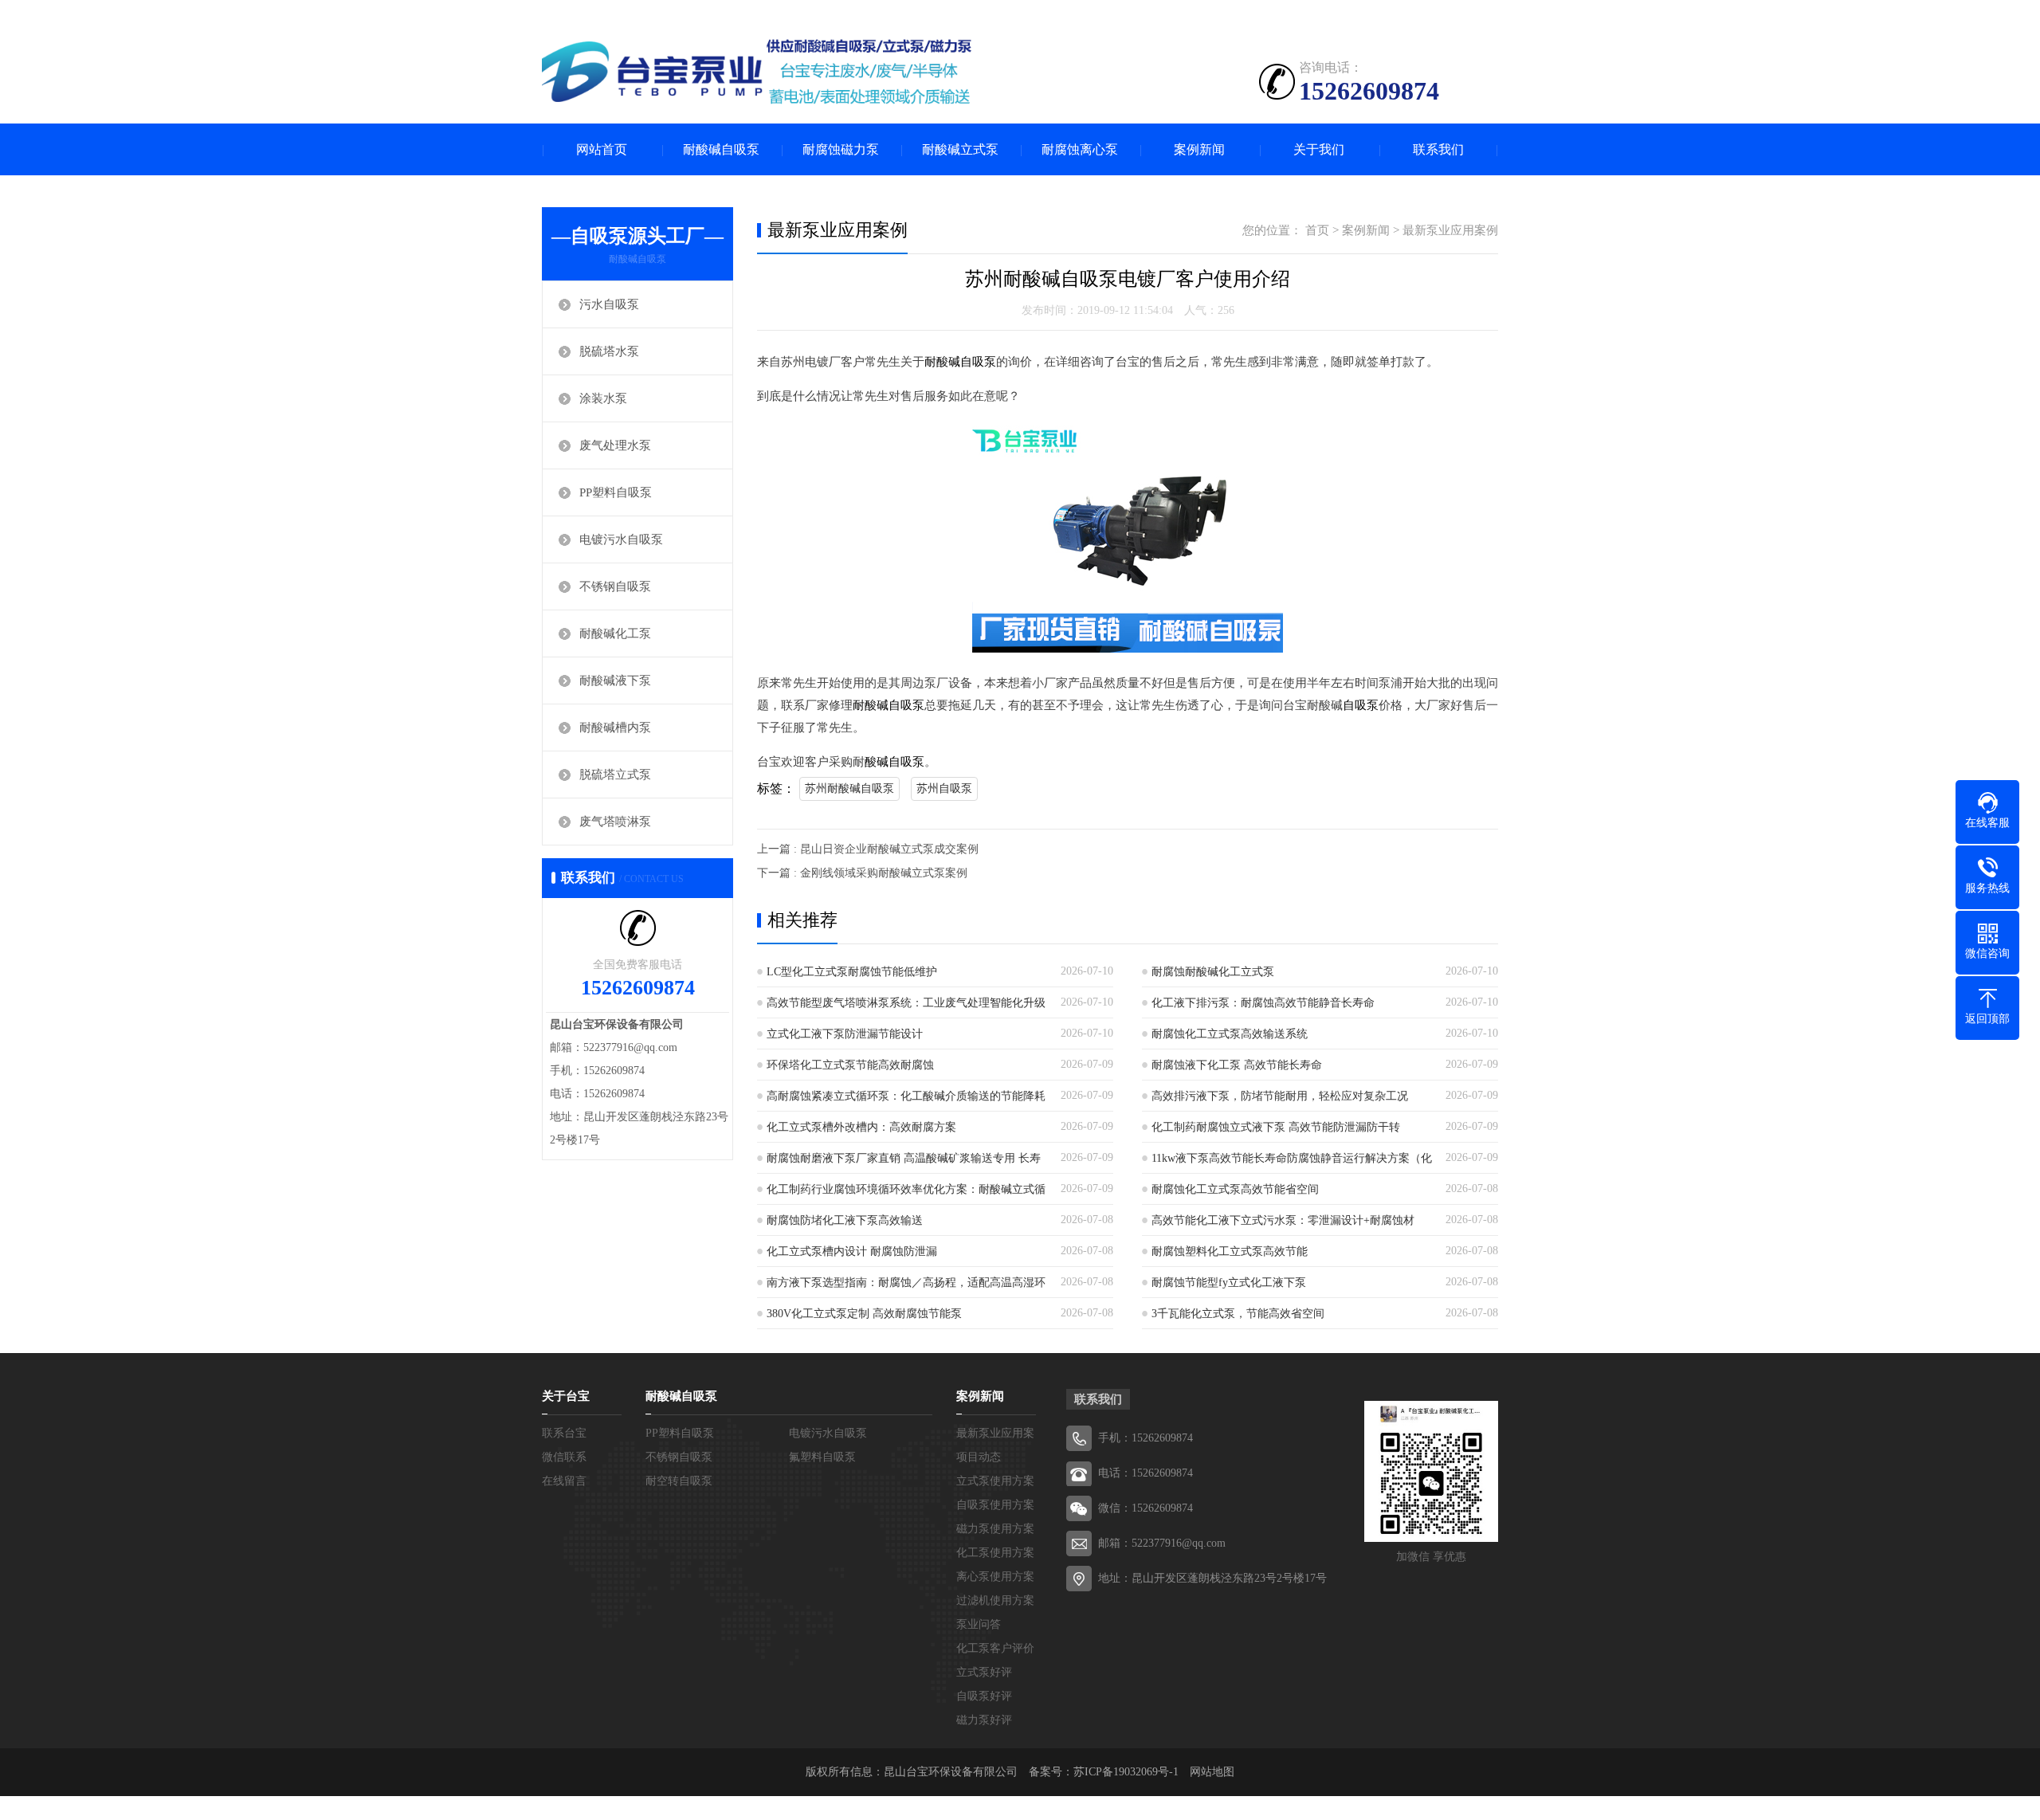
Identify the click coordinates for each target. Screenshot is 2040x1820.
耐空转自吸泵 (679, 1481)
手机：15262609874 (1146, 1438)
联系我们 (1438, 149)
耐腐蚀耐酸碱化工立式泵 (1213, 972)
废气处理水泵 (615, 445)
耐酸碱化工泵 (615, 633)
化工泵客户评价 (995, 1648)
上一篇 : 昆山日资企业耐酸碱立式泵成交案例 (868, 849)
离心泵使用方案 (995, 1577)
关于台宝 (566, 1396)
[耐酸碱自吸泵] (757, 72)
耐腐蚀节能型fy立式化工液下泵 (1229, 1283)
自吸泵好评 (984, 1696)
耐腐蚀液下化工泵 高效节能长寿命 (1237, 1065)
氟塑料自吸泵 (822, 1457)
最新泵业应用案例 (1450, 230)
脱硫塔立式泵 (615, 775)
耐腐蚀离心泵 (1080, 149)
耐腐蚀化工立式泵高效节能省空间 (1235, 1189)
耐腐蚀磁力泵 (841, 149)
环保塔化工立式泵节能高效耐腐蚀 (850, 1065)
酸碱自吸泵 (894, 762)
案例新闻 (1199, 149)
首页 (1317, 230)
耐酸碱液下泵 (615, 681)
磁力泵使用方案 (995, 1529)
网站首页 (602, 149)
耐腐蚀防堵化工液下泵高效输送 (845, 1220)
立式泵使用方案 (995, 1481)
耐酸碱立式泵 (960, 149)
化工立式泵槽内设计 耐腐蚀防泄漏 (852, 1251)
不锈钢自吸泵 (615, 586)
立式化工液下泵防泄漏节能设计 (845, 1034)
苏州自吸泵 (944, 788)
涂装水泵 (603, 398)
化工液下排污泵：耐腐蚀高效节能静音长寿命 (1263, 1003)
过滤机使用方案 (995, 1600)
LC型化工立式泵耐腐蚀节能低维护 (852, 972)
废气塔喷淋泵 (615, 822)
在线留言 (564, 1481)
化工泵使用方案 (995, 1553)
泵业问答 (979, 1624)
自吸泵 (1361, 705)
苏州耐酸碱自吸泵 (849, 788)
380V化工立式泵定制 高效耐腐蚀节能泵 (864, 1314)
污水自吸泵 (609, 304)
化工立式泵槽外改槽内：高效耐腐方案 (861, 1127)
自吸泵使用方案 (995, 1505)
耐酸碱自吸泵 (721, 149)
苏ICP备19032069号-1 (1126, 1772)
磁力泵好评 (984, 1720)
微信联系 (564, 1457)
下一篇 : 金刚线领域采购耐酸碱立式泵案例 (862, 873)
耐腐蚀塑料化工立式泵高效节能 (1230, 1251)
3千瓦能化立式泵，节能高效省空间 (1238, 1314)
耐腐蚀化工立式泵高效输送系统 (1230, 1034)
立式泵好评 (984, 1672)
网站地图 (1212, 1772)
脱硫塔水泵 (609, 351)
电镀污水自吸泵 (621, 539)
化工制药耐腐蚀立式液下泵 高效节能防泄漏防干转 (1276, 1127)
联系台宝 (564, 1433)
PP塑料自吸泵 (616, 492)
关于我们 (1319, 149)
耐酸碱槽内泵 (615, 728)
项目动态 (979, 1457)
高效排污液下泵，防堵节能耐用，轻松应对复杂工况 (1280, 1096)
